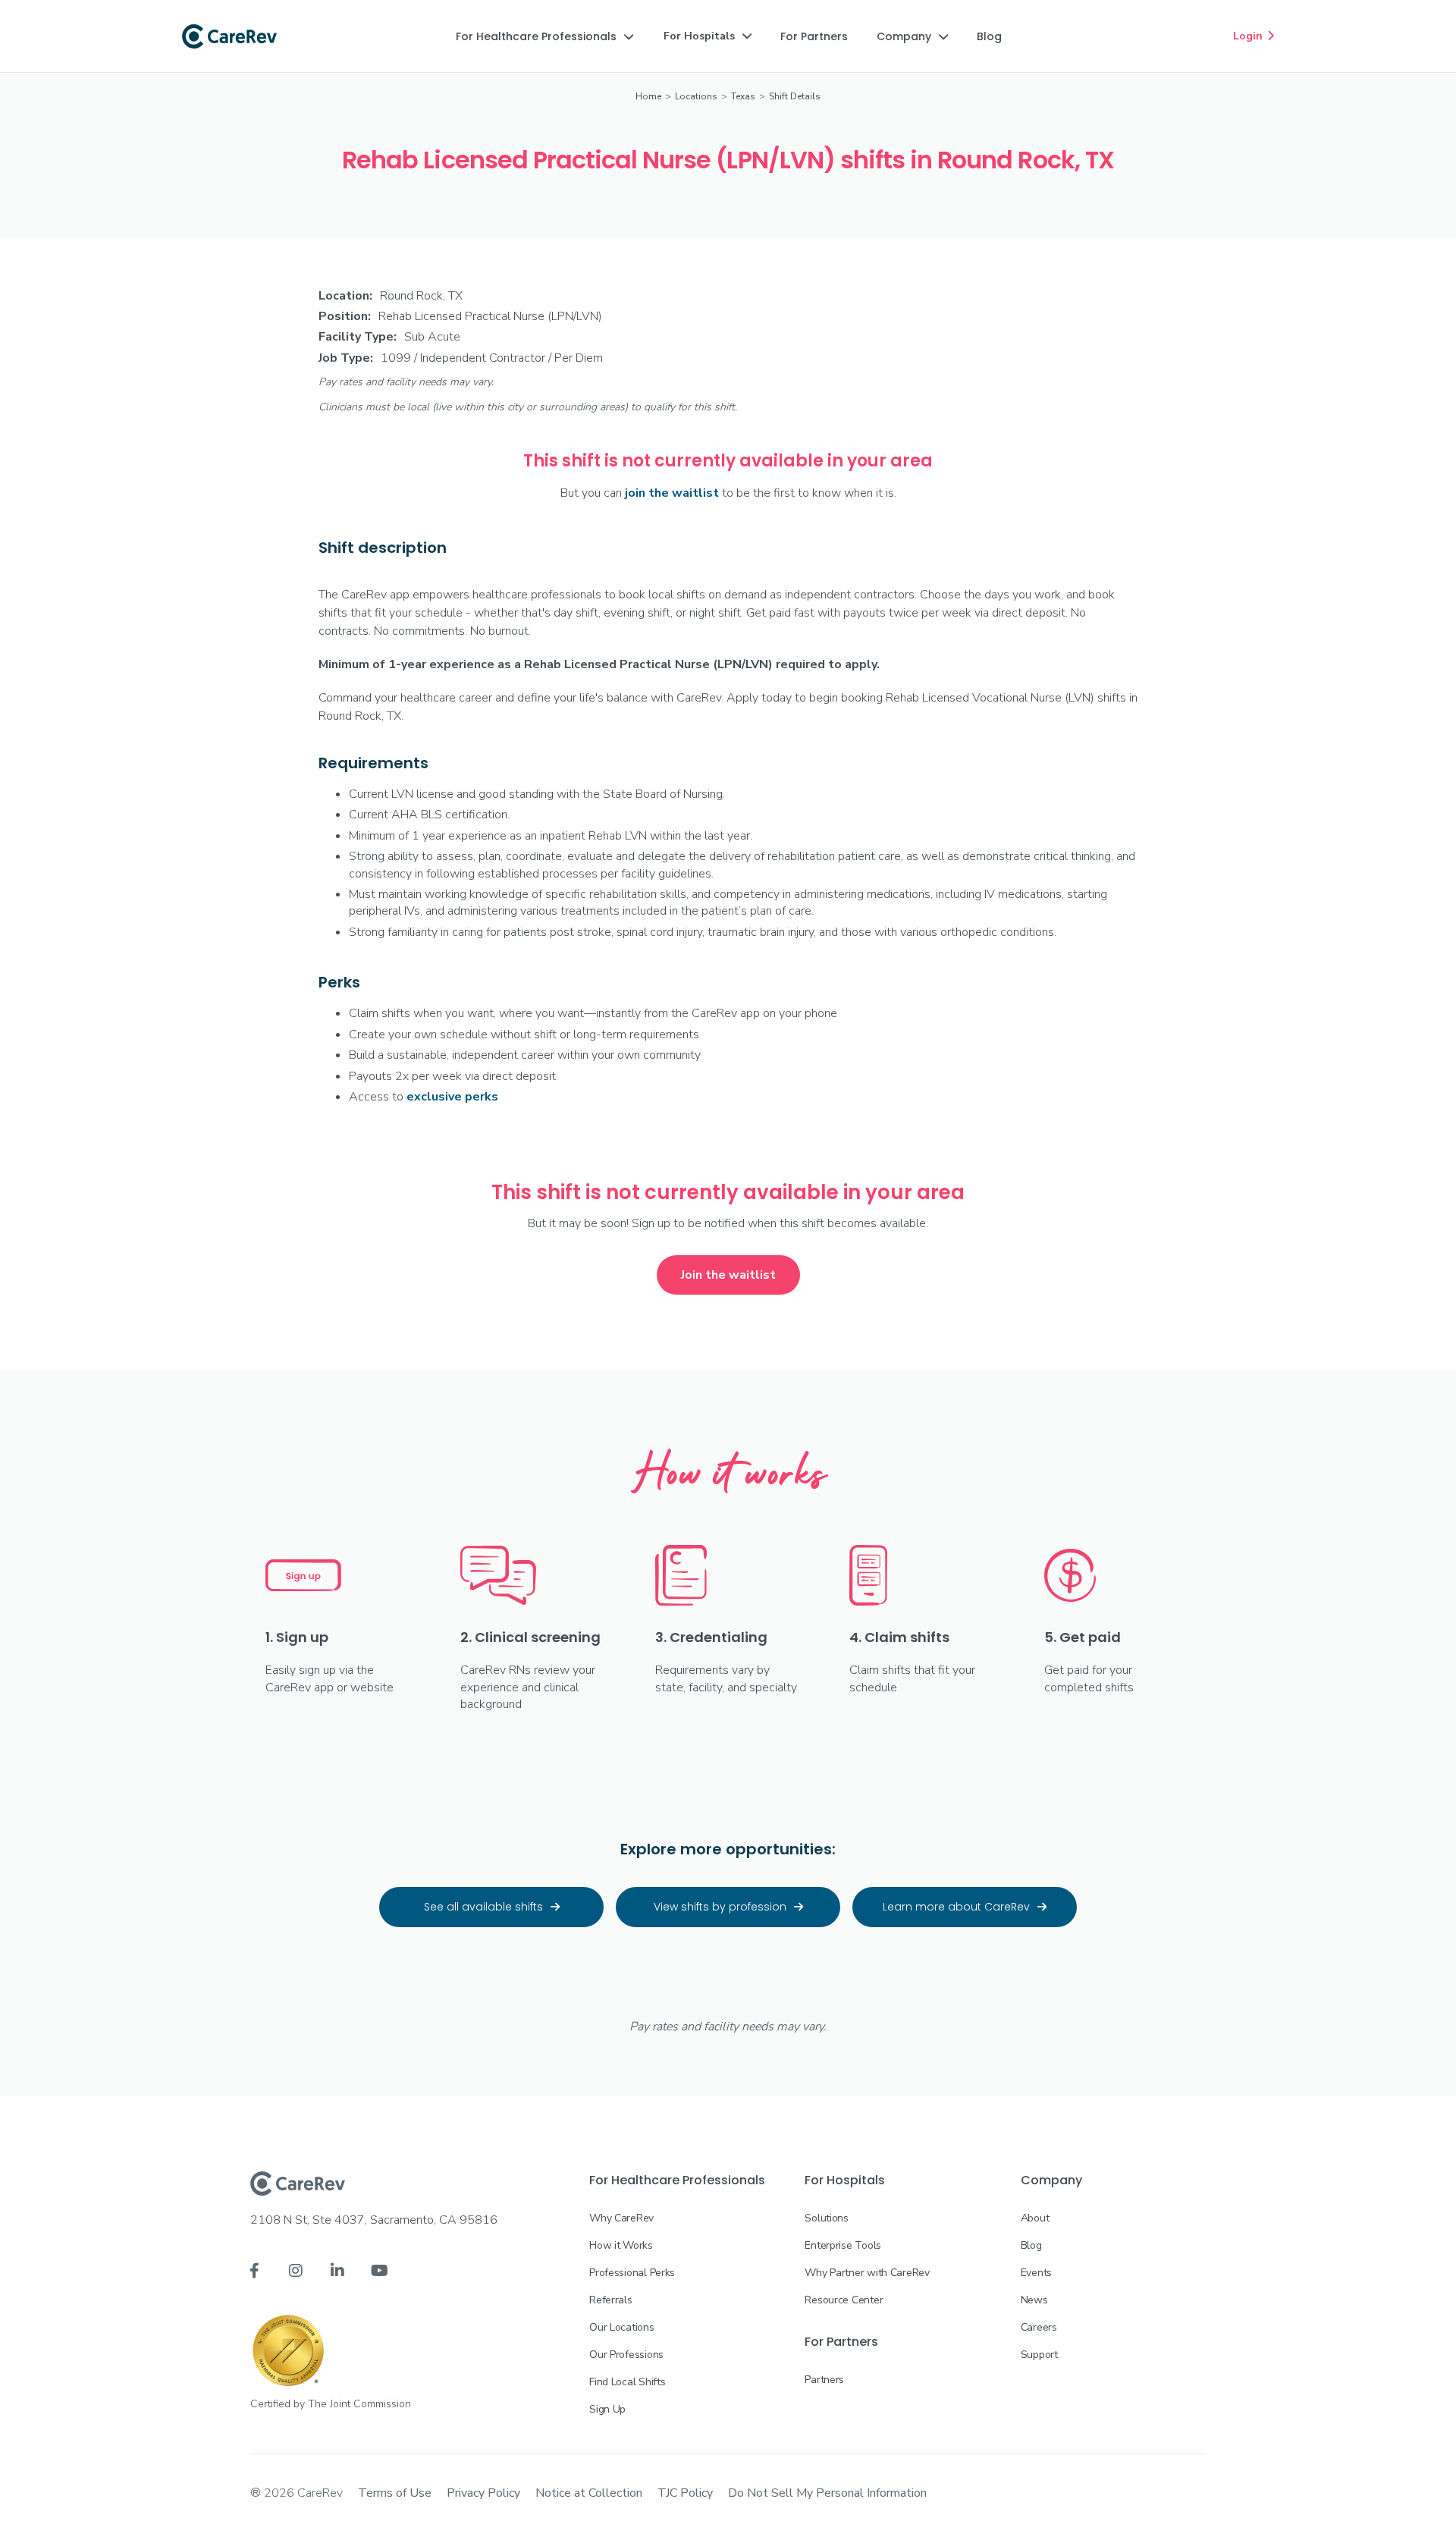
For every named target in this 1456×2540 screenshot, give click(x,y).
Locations (696, 96)
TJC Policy (685, 2493)
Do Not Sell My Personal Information (827, 2493)
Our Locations (621, 2327)
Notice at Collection (589, 2493)
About (1035, 2218)
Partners (824, 2380)
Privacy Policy (483, 2493)
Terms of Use (395, 2493)
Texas (743, 96)
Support (1039, 2355)
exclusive (452, 1097)
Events (1036, 2273)
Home (648, 96)
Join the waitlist (728, 1275)
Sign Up (607, 2409)
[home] (229, 36)
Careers (1039, 2327)
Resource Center (844, 2300)
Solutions (826, 2218)
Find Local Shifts (627, 2382)
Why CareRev (621, 2218)
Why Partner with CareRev (867, 2273)
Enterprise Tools (843, 2245)
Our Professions (626, 2355)
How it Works (621, 2245)
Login (1254, 36)
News (1034, 2300)
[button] (544, 36)
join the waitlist (672, 493)
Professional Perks (632, 2273)
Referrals (610, 2300)
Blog (1031, 2245)
